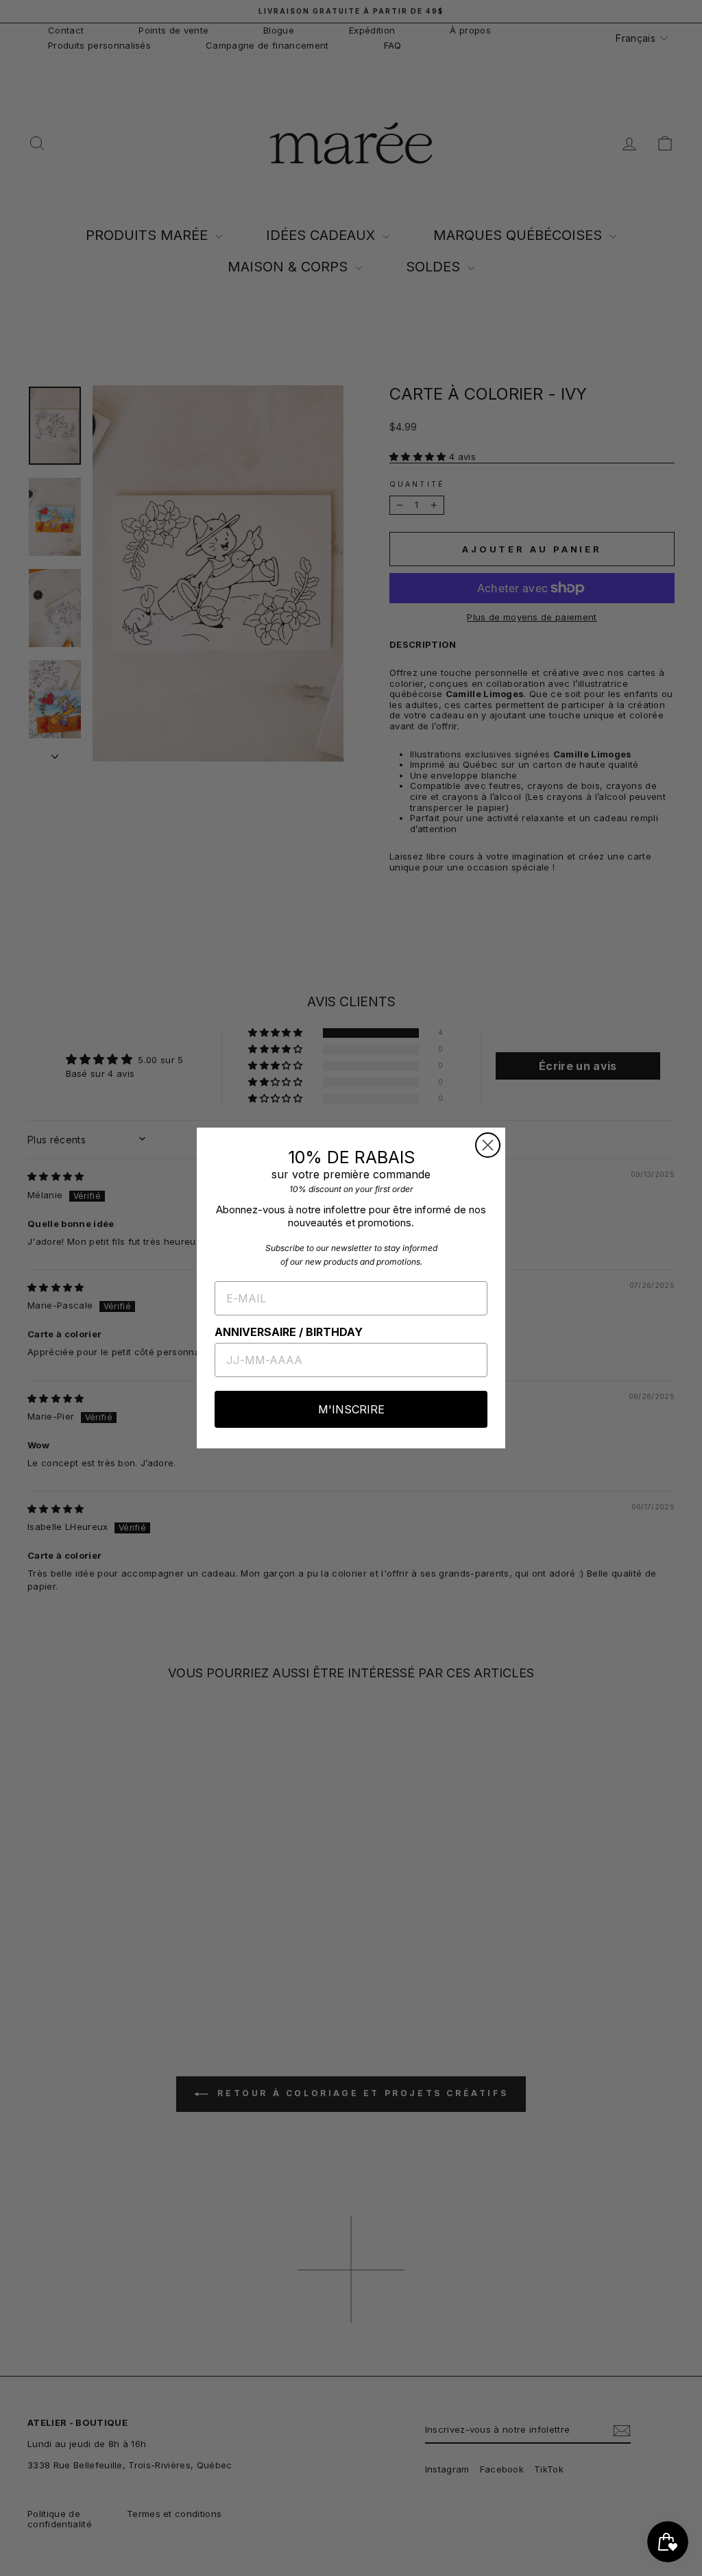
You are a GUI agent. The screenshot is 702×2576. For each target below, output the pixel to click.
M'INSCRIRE (351, 1409)
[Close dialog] (488, 1145)
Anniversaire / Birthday (289, 1332)
